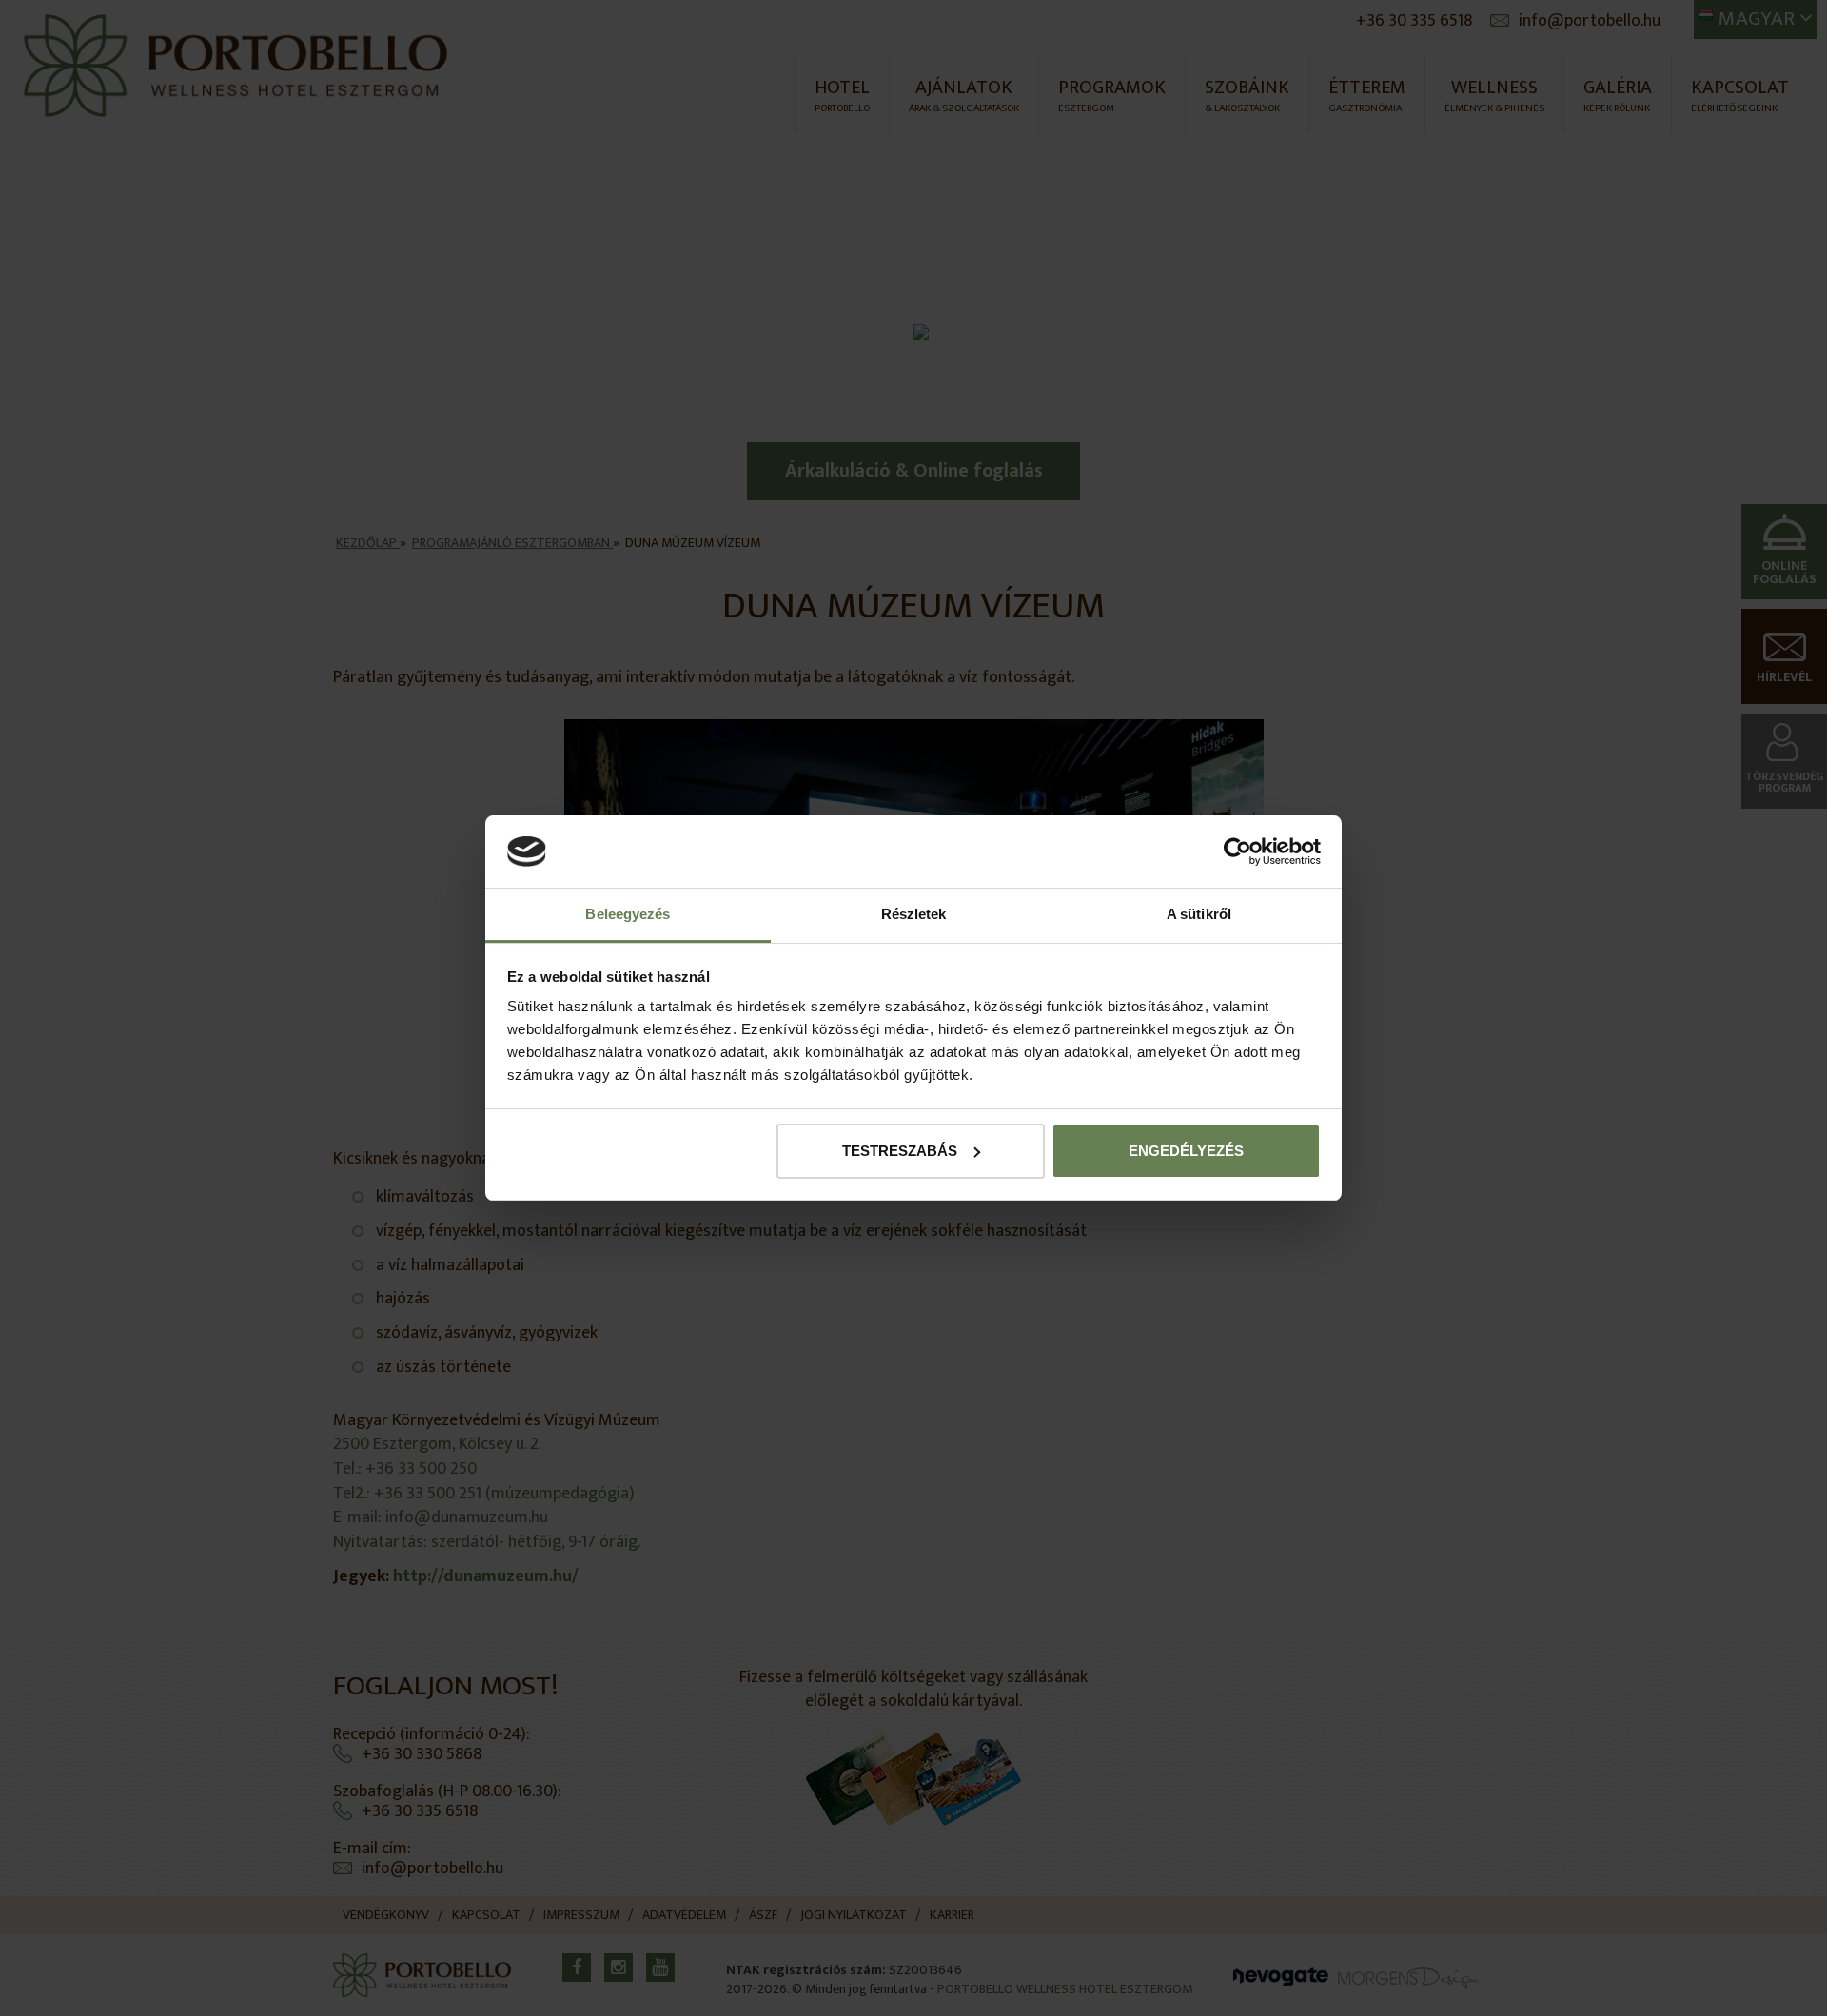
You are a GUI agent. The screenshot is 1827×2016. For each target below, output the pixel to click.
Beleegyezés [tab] (628, 914)
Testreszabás (900, 1151)
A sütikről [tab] (1199, 914)
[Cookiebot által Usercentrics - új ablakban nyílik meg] (1238, 851)
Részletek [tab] (914, 914)
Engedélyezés (1186, 1151)
